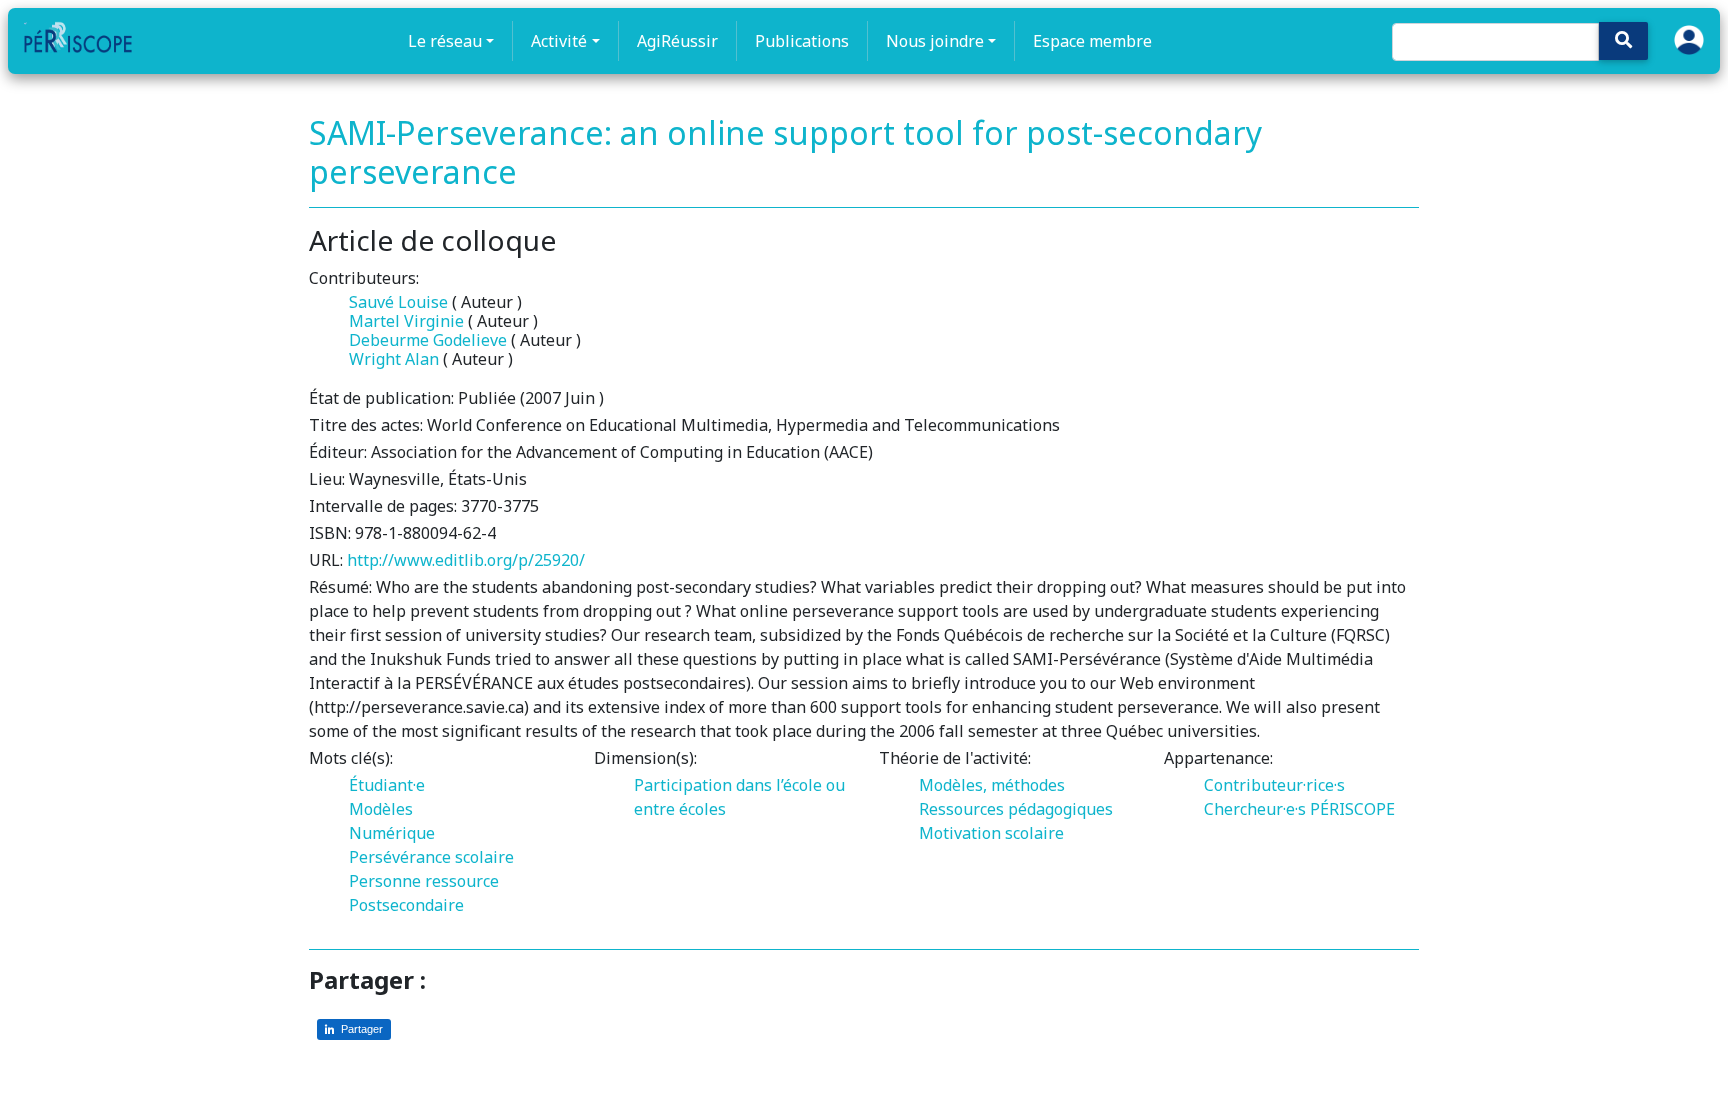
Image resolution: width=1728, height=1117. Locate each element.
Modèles (381, 809)
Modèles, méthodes (992, 785)
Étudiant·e (387, 785)
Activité (559, 41)
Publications (802, 41)
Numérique (392, 833)
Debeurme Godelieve (428, 340)
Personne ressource (424, 881)
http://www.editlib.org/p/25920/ (466, 560)
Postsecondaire (406, 905)
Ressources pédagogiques (1016, 809)
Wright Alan (394, 359)
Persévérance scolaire (431, 857)
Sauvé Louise (398, 302)
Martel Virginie (406, 321)
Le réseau (445, 41)
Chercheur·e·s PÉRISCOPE (1299, 809)
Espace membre (1092, 41)
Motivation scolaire (991, 833)
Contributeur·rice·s (1274, 785)
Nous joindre (935, 41)
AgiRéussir (677, 41)
